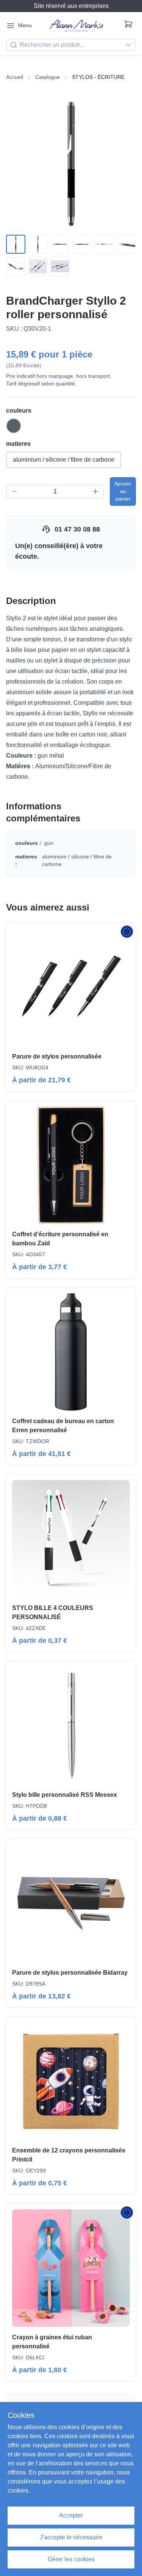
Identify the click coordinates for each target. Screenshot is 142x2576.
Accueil (15, 77)
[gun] (14, 426)
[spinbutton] (55, 491)
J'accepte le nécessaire (71, 2537)
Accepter (71, 2515)
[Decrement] (14, 491)
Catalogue (48, 77)
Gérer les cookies (71, 2559)
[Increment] (95, 491)
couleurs (19, 411)
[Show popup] (130, 45)
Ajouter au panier (123, 491)
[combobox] (71, 45)
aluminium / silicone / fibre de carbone (64, 460)
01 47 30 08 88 (77, 529)
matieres (18, 444)
